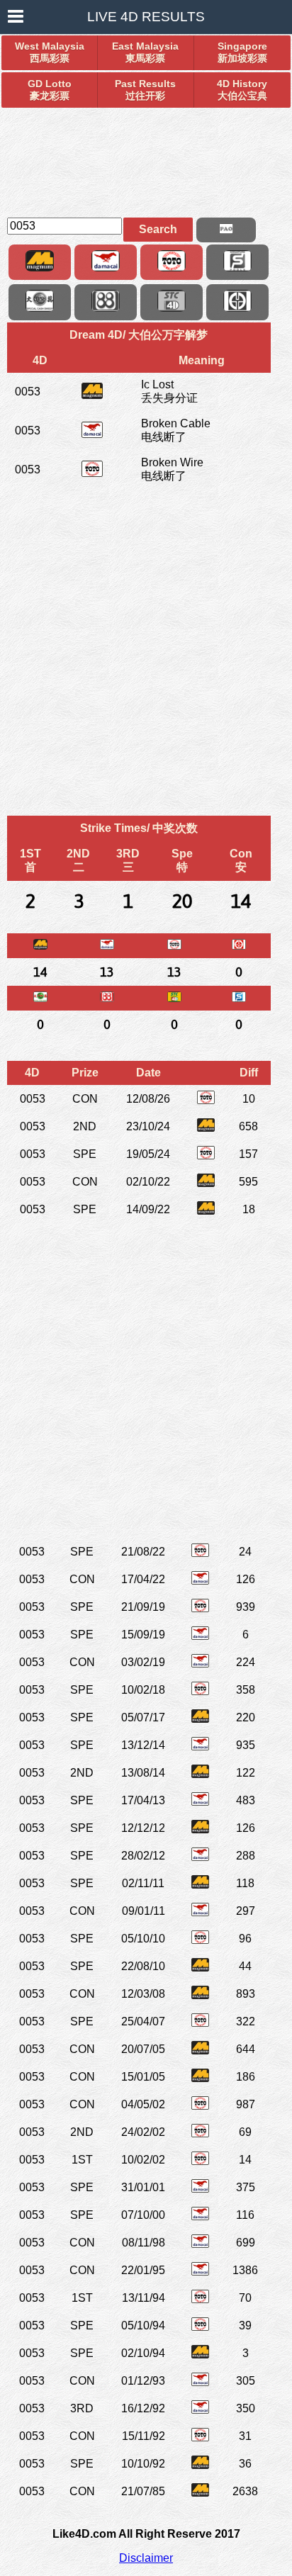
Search (158, 229)
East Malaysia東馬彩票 (145, 52)
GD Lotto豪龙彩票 (50, 90)
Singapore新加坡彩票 (242, 52)
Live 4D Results (146, 17)
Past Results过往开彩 (145, 90)
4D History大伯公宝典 (242, 90)
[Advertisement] (146, 157)
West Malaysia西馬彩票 (50, 52)
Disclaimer (146, 2558)
